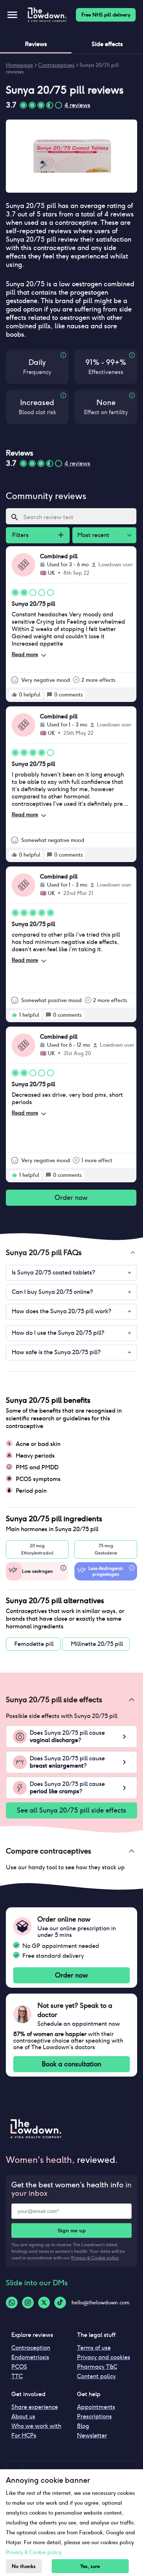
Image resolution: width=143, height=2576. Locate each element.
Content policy (96, 2376)
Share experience (35, 2407)
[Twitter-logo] (44, 2303)
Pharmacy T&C (97, 2367)
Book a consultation (71, 2064)
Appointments (96, 2407)
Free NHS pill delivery (106, 15)
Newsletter (92, 2435)
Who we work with (36, 2426)
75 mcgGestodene (106, 1549)
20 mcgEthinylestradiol (37, 1549)
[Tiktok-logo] (60, 2303)
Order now (71, 1198)
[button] (71, 1253)
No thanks (24, 2566)
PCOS (19, 2367)
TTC (17, 2376)
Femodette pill (34, 1644)
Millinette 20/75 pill (97, 1644)
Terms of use (94, 2348)
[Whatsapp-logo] (12, 2303)
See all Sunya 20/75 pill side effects (71, 1810)
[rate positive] (14, 695)
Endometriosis (30, 2357)
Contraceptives (56, 65)
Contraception (31, 2348)
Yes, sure (90, 2566)
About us (23, 2416)
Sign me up (72, 2231)
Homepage (19, 65)
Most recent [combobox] (93, 535)
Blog (83, 2426)
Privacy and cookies (104, 2357)
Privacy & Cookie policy (95, 2258)
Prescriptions (94, 2416)
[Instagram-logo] (28, 2303)
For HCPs (24, 2435)
